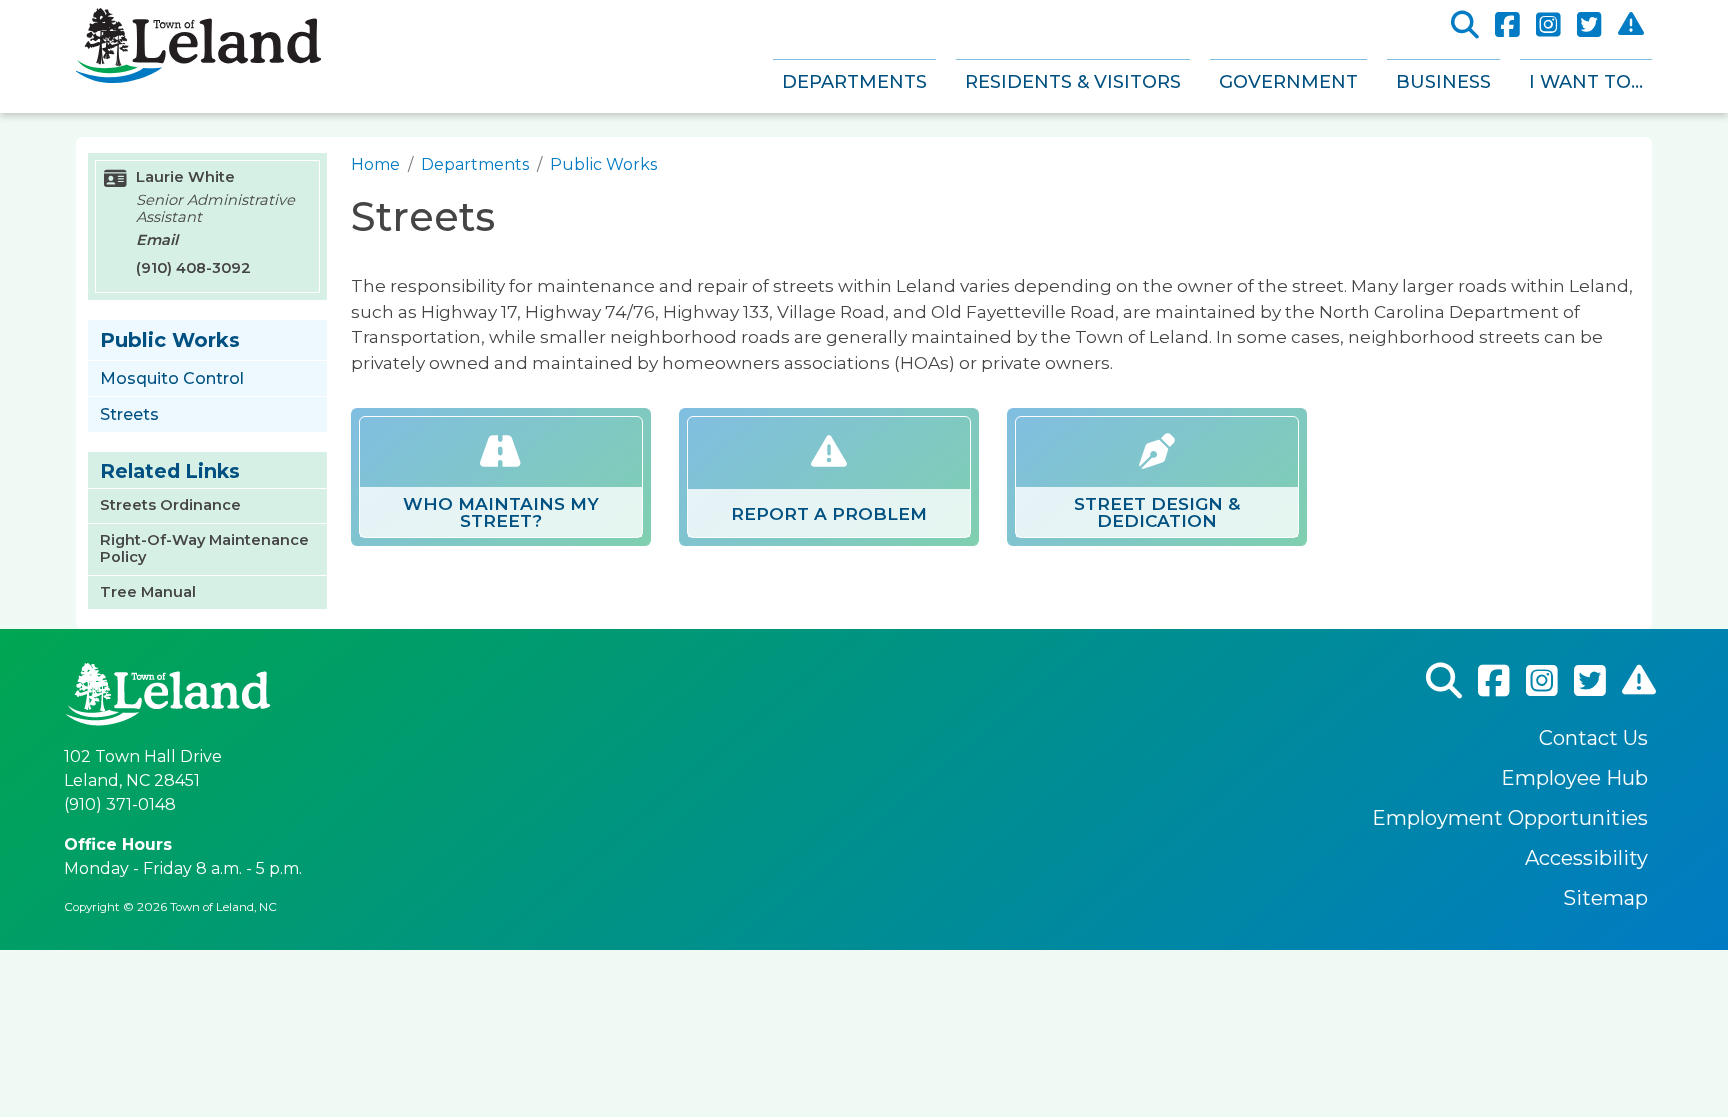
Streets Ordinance (170, 505)
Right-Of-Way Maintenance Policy (204, 549)
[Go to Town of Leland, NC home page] (198, 19)
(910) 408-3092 (193, 268)
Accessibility (1586, 858)
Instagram (1548, 25)
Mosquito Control (172, 378)
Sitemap (1605, 898)
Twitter (1589, 25)
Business (1443, 82)
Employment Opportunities (1510, 818)
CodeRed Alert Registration (1631, 24)
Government (1288, 82)
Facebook (1507, 25)
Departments (854, 82)
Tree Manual (148, 592)
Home (375, 164)
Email (157, 240)
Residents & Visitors (1073, 82)
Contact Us (1593, 738)
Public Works (603, 164)
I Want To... (1586, 82)
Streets (129, 414)
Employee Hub (1574, 778)
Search (1465, 25)
